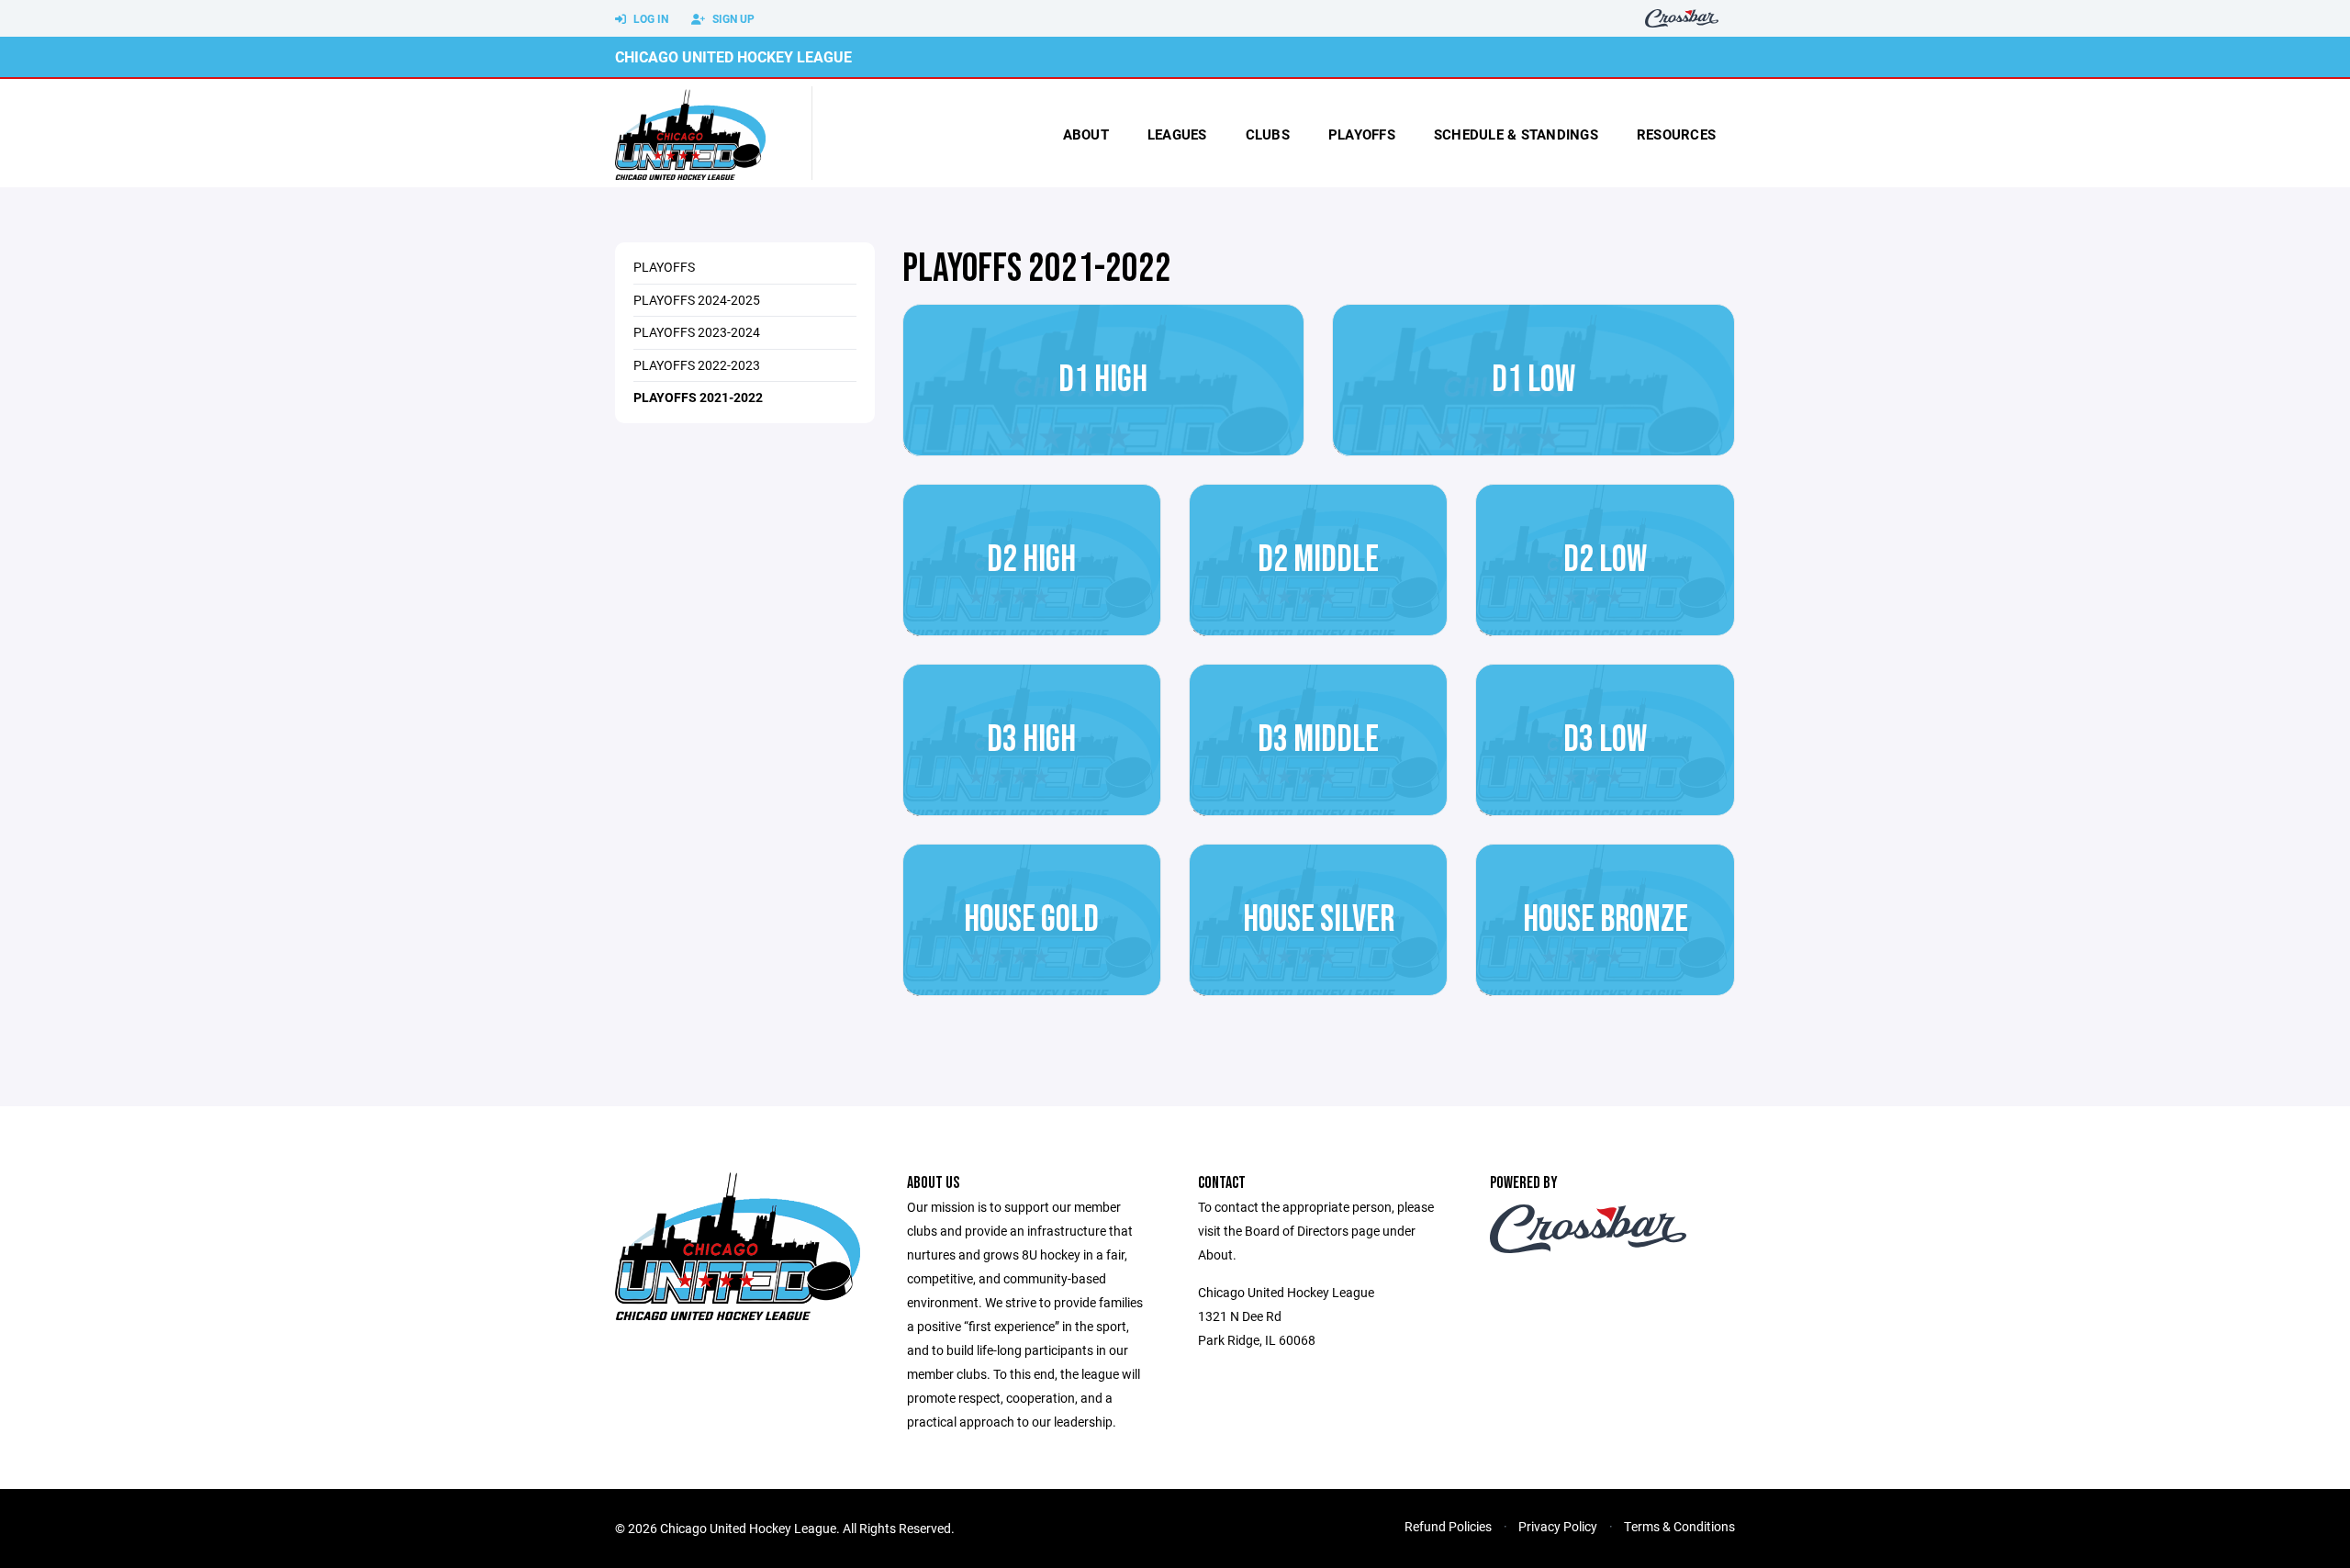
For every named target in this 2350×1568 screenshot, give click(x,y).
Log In (649, 18)
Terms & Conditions (1679, 1526)
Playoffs (1362, 134)
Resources (1676, 134)
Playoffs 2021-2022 (698, 397)
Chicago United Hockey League (733, 56)
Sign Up (732, 18)
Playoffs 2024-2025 (697, 300)
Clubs (1268, 134)
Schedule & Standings (1516, 134)
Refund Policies (1448, 1526)
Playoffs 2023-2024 (697, 332)
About (1086, 134)
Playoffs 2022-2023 (697, 365)
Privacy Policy (1558, 1526)
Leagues (1177, 134)
